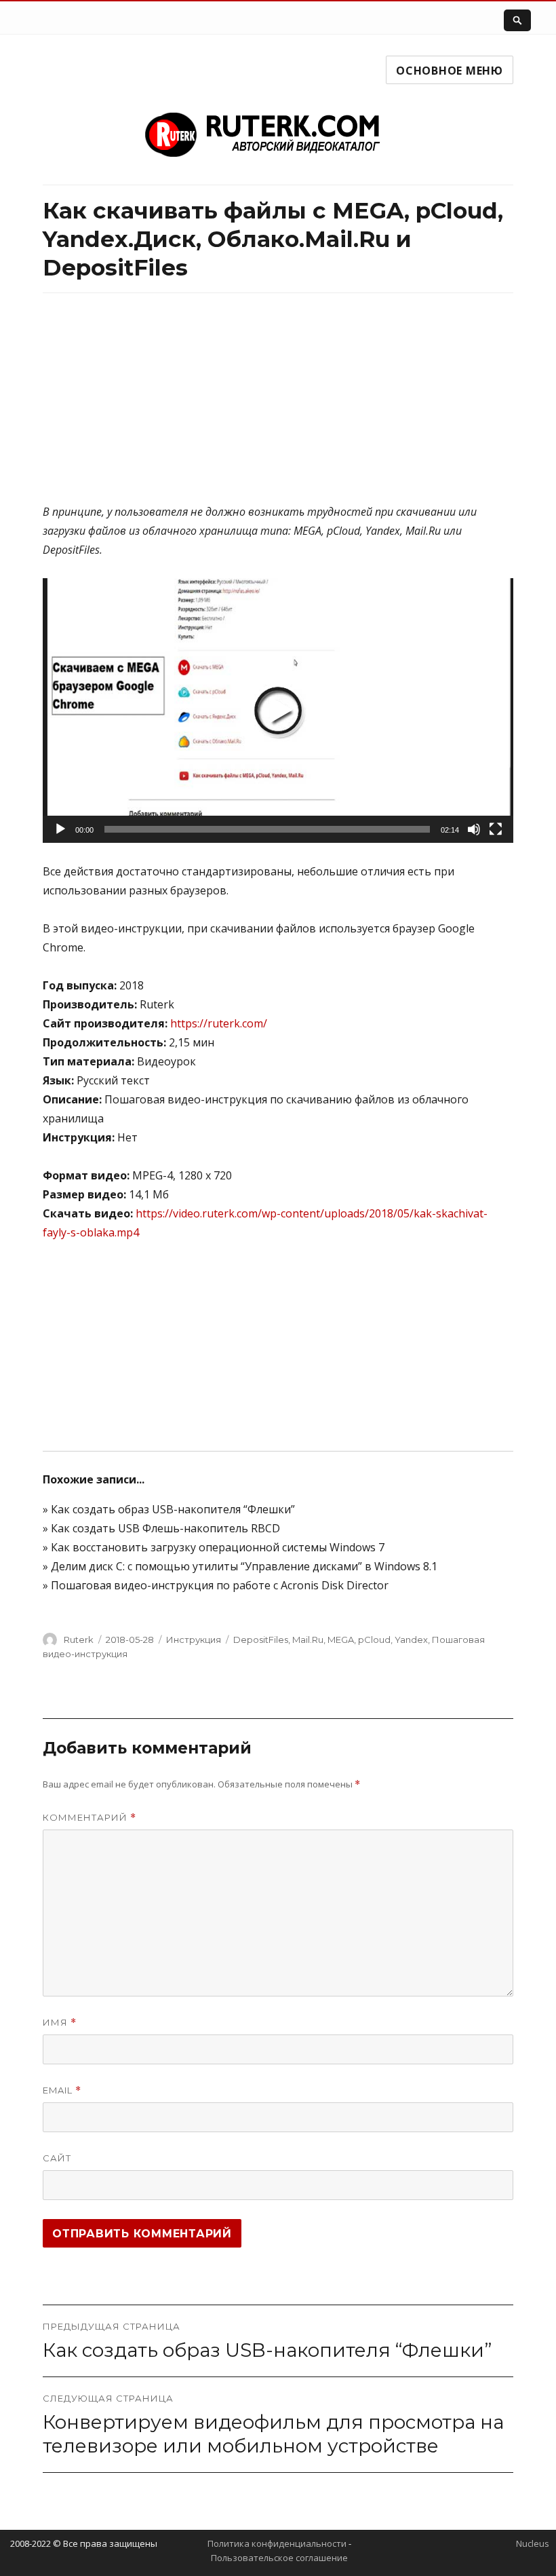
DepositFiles (261, 1640)
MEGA (341, 1640)
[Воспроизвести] (60, 829)
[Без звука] (474, 829)
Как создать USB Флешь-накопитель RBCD (165, 1528)
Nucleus (533, 2543)
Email (62, 2090)
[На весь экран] (496, 829)
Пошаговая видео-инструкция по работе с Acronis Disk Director (220, 1585)
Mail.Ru (308, 1640)
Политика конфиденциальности (277, 2543)
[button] (278, 711)
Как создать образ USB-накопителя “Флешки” (173, 1509)
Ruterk (79, 1640)
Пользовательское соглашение (279, 2558)
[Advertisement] (278, 407)
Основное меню (450, 71)
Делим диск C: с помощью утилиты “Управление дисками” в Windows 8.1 (244, 1566)
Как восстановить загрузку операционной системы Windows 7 (218, 1547)
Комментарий (90, 1818)
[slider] (267, 829)
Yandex (411, 1640)
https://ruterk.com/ (219, 1023)
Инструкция (194, 1640)
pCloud (374, 1640)
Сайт (57, 2158)
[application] (278, 711)
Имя (60, 2023)
